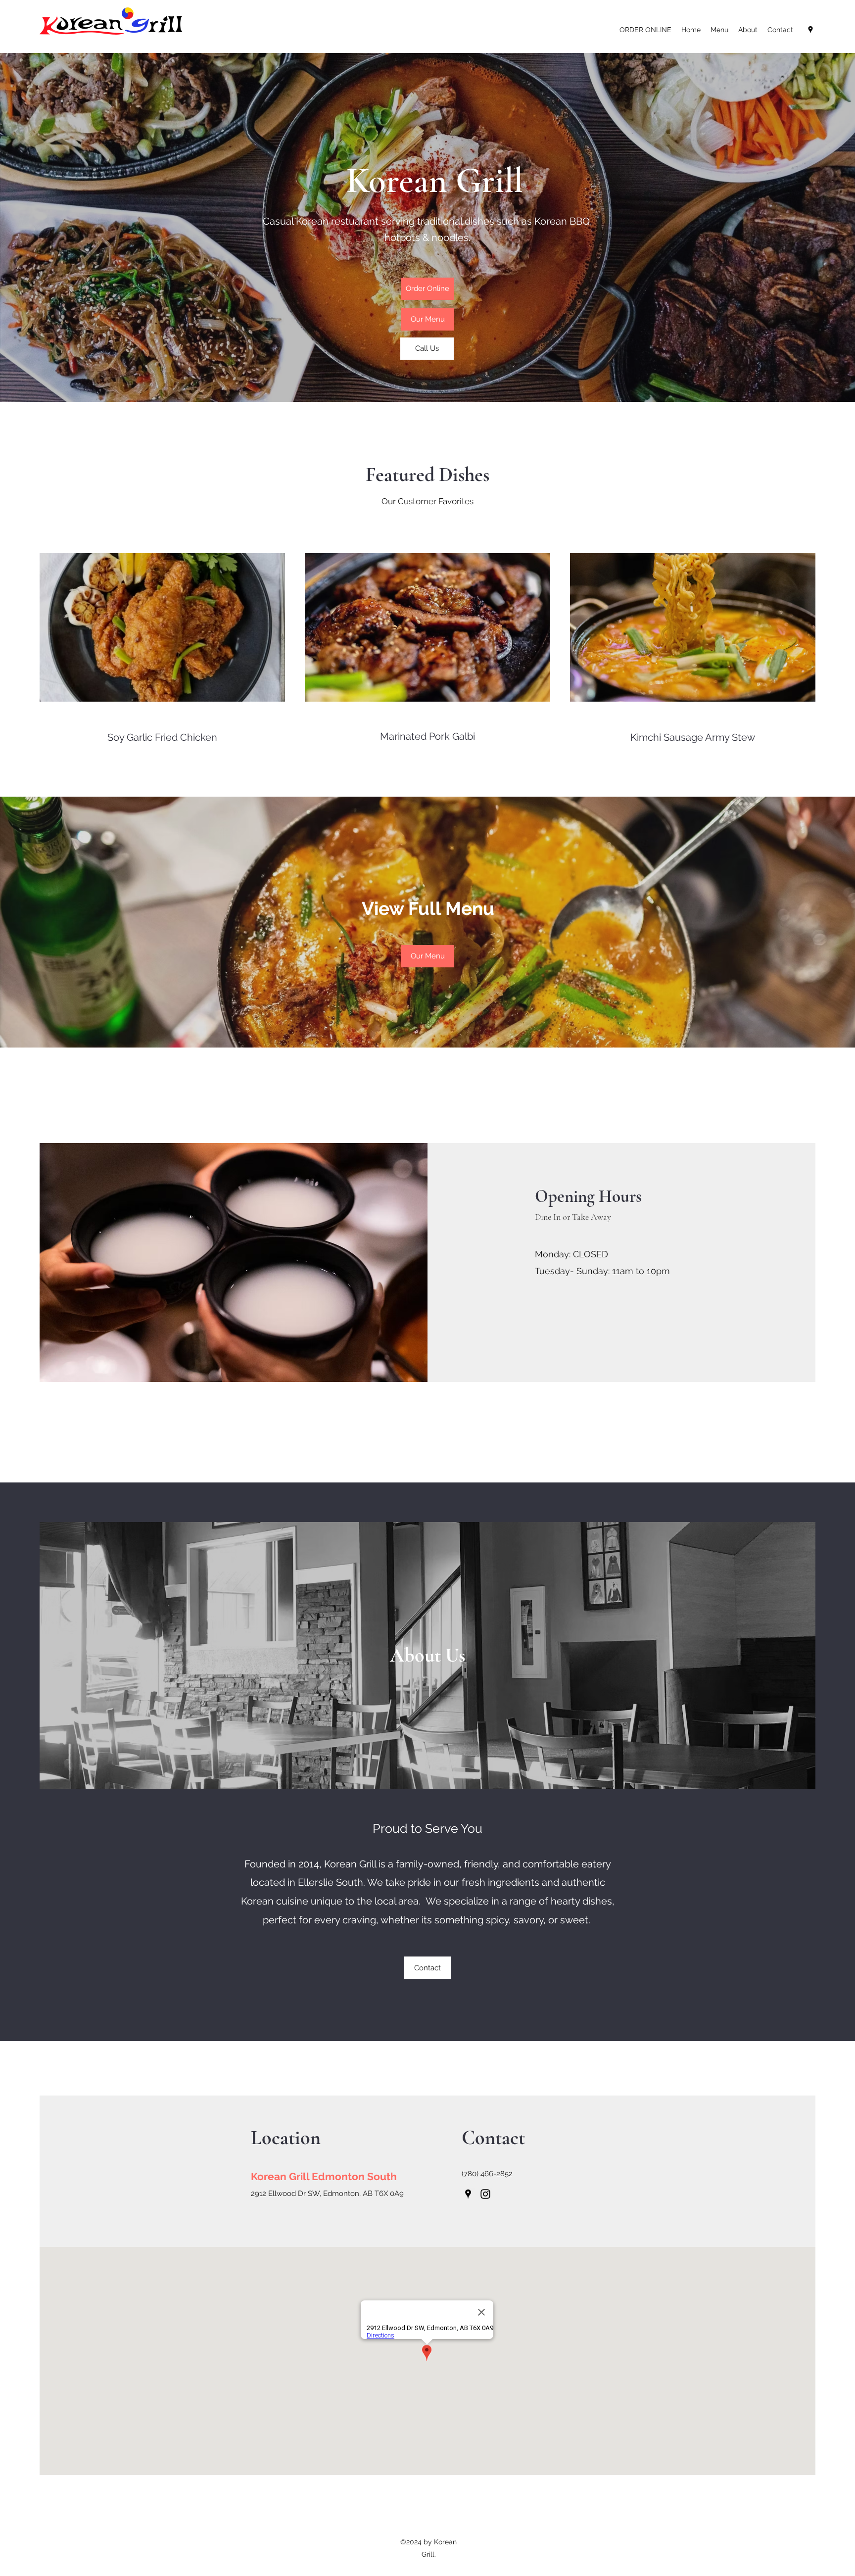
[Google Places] (810, 30)
